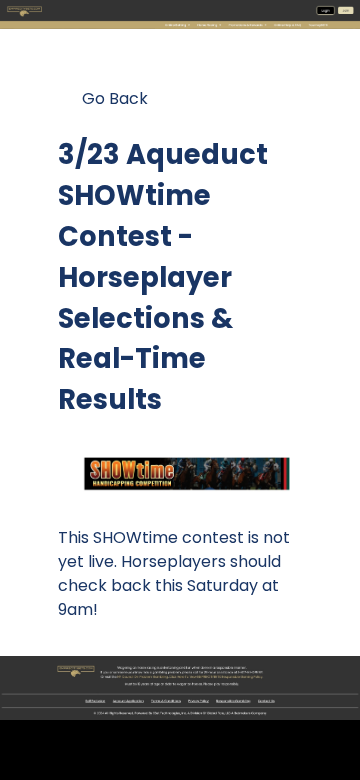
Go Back (115, 98)
